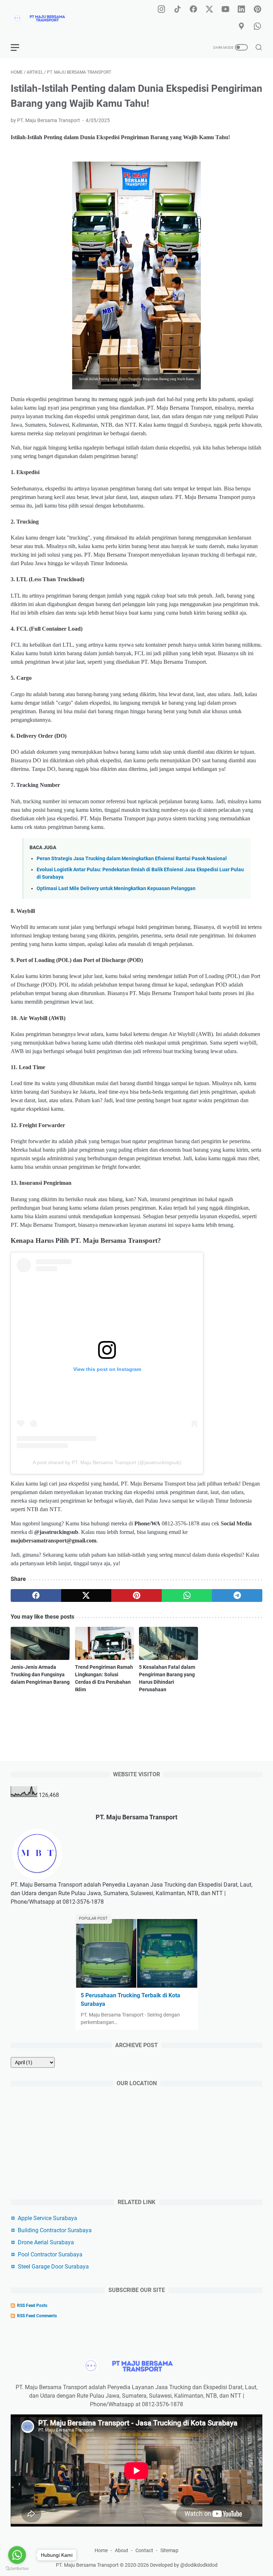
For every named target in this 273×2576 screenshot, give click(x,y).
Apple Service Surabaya (47, 2218)
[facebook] (36, 1595)
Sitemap (169, 2550)
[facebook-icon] (193, 10)
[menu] (19, 47)
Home (101, 2550)
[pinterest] (136, 1595)
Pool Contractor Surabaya (50, 2254)
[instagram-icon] (161, 10)
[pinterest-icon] (257, 10)
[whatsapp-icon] (257, 27)
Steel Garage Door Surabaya (53, 2267)
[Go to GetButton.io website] (17, 2569)
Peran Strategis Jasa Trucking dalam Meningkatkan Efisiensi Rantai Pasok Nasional (132, 859)
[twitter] (86, 1595)
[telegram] (237, 1595)
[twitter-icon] (209, 10)
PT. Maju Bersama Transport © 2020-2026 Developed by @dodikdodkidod (137, 2565)
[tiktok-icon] (177, 10)
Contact (144, 2550)
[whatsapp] (187, 1595)
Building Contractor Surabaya (55, 2230)
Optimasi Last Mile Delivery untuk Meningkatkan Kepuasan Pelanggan (116, 889)
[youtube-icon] (225, 10)
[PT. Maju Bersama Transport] (48, 18)
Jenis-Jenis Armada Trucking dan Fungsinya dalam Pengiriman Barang (40, 1675)
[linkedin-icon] (241, 10)
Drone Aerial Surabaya (46, 2242)
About (122, 2550)
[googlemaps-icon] (241, 27)
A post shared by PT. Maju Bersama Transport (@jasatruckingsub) (107, 1462)
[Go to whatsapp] (17, 2555)
